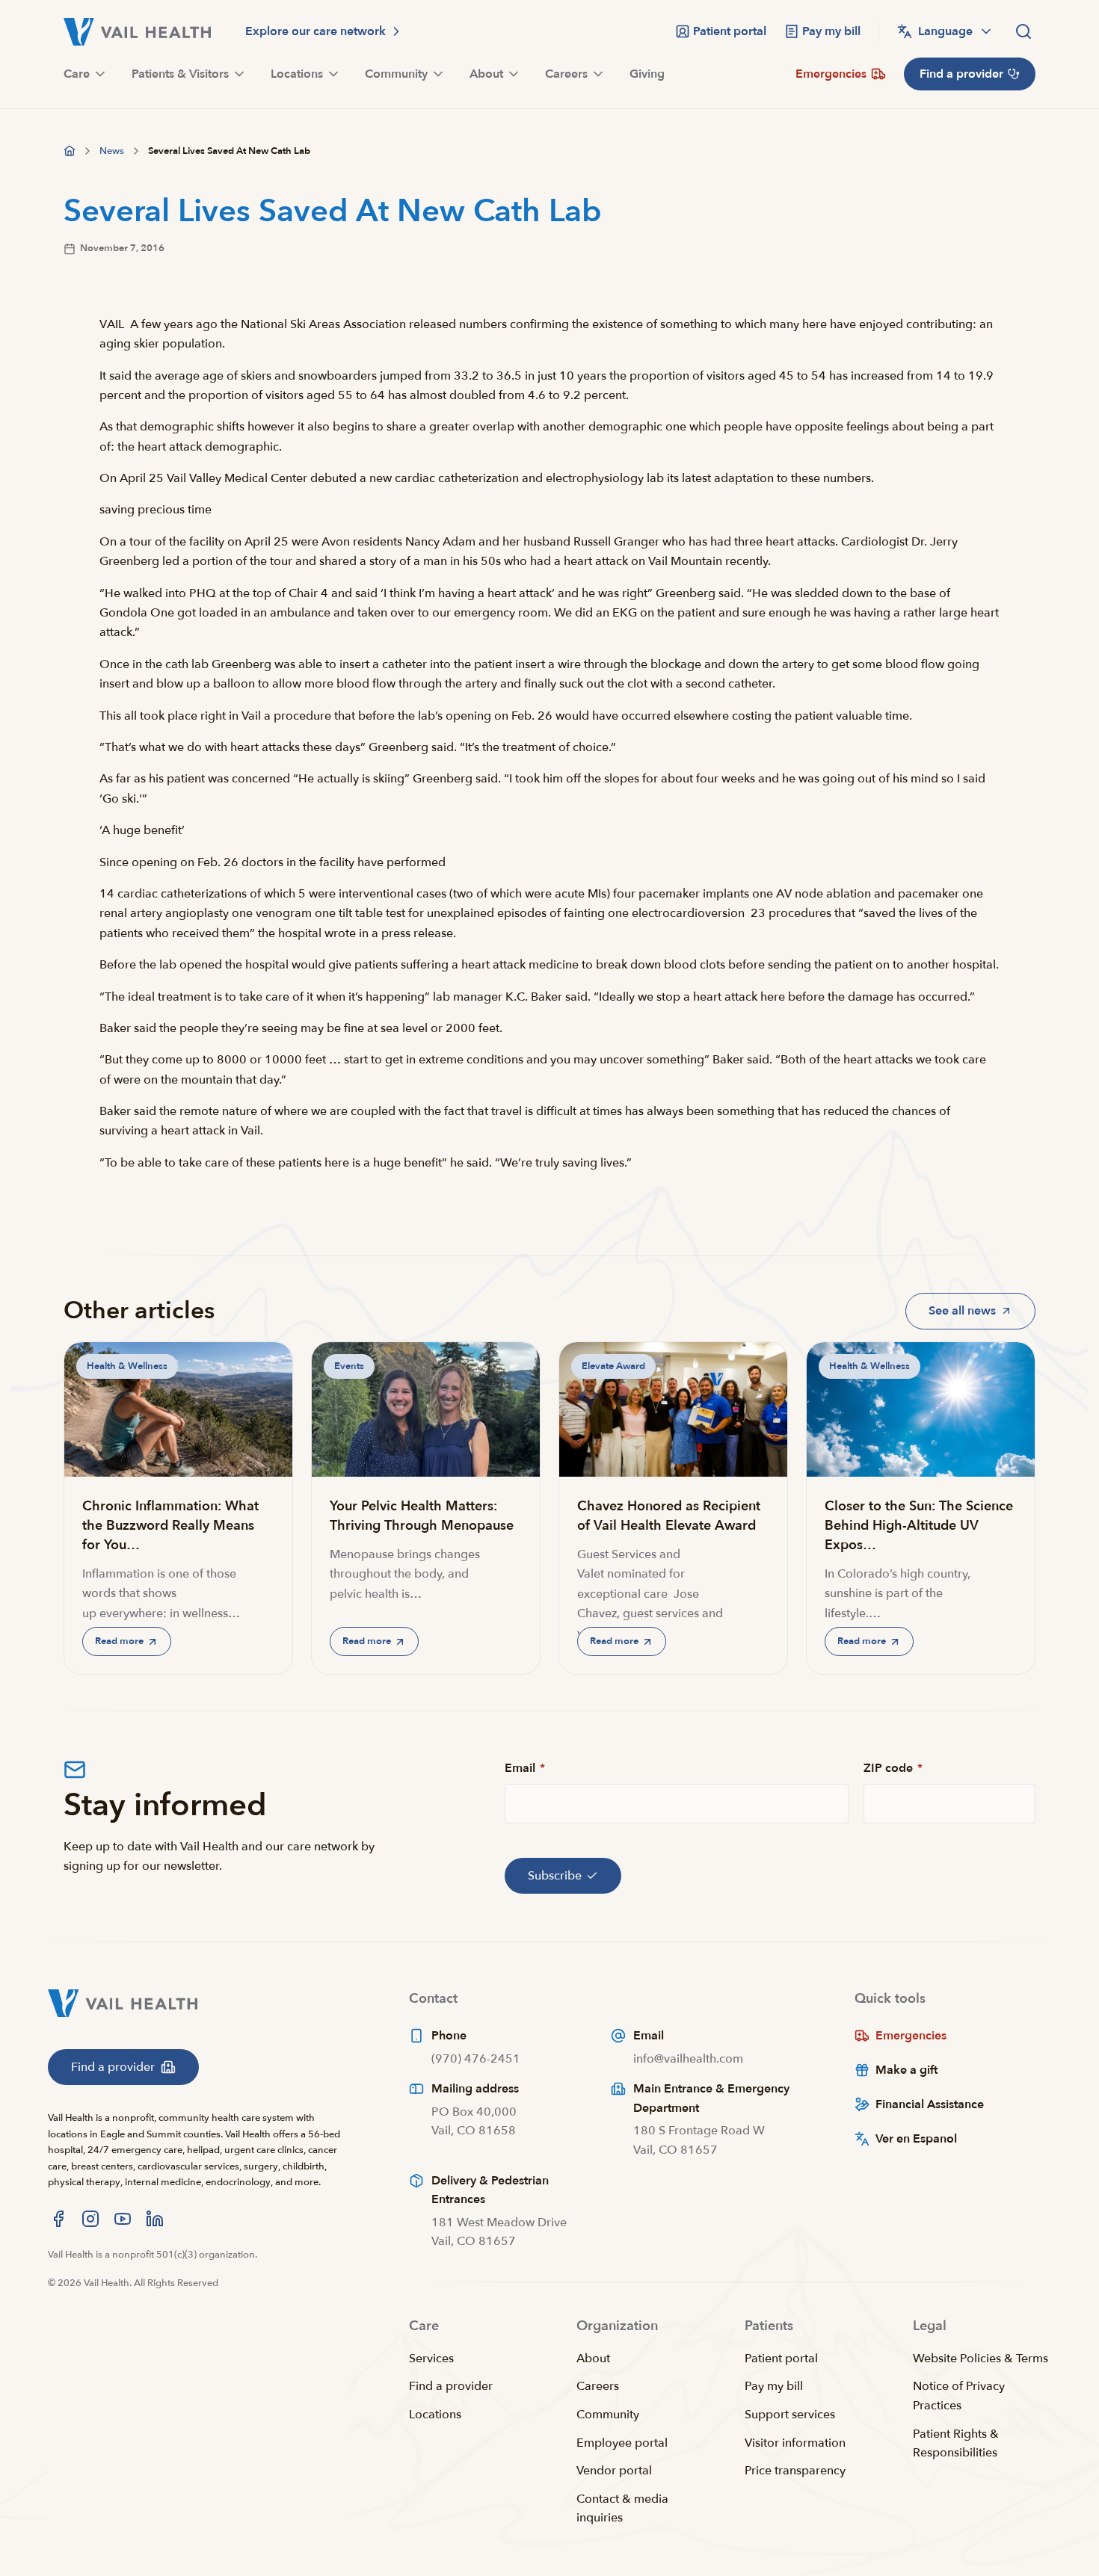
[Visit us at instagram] (90, 2219)
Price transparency (795, 2471)
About (593, 2359)
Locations (435, 2415)
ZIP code (893, 1768)
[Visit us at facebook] (58, 2219)
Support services (790, 2415)
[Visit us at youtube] (123, 2219)
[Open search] (1023, 31)
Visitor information (795, 2443)
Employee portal (622, 2443)
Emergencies (911, 2036)
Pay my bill (774, 2386)
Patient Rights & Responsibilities (956, 2444)
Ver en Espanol (916, 2139)
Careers (598, 2386)
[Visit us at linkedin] (155, 2219)
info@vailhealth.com (688, 2059)
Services (431, 2359)
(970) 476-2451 (476, 2059)
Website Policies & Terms (981, 2359)
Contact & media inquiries (622, 2509)
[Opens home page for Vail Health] (137, 32)
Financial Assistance (930, 2104)
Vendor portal (614, 2471)
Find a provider (451, 2386)
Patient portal (781, 2359)
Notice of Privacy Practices (959, 2396)
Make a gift (906, 2070)
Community (608, 2415)
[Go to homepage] (70, 151)
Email (525, 1768)
